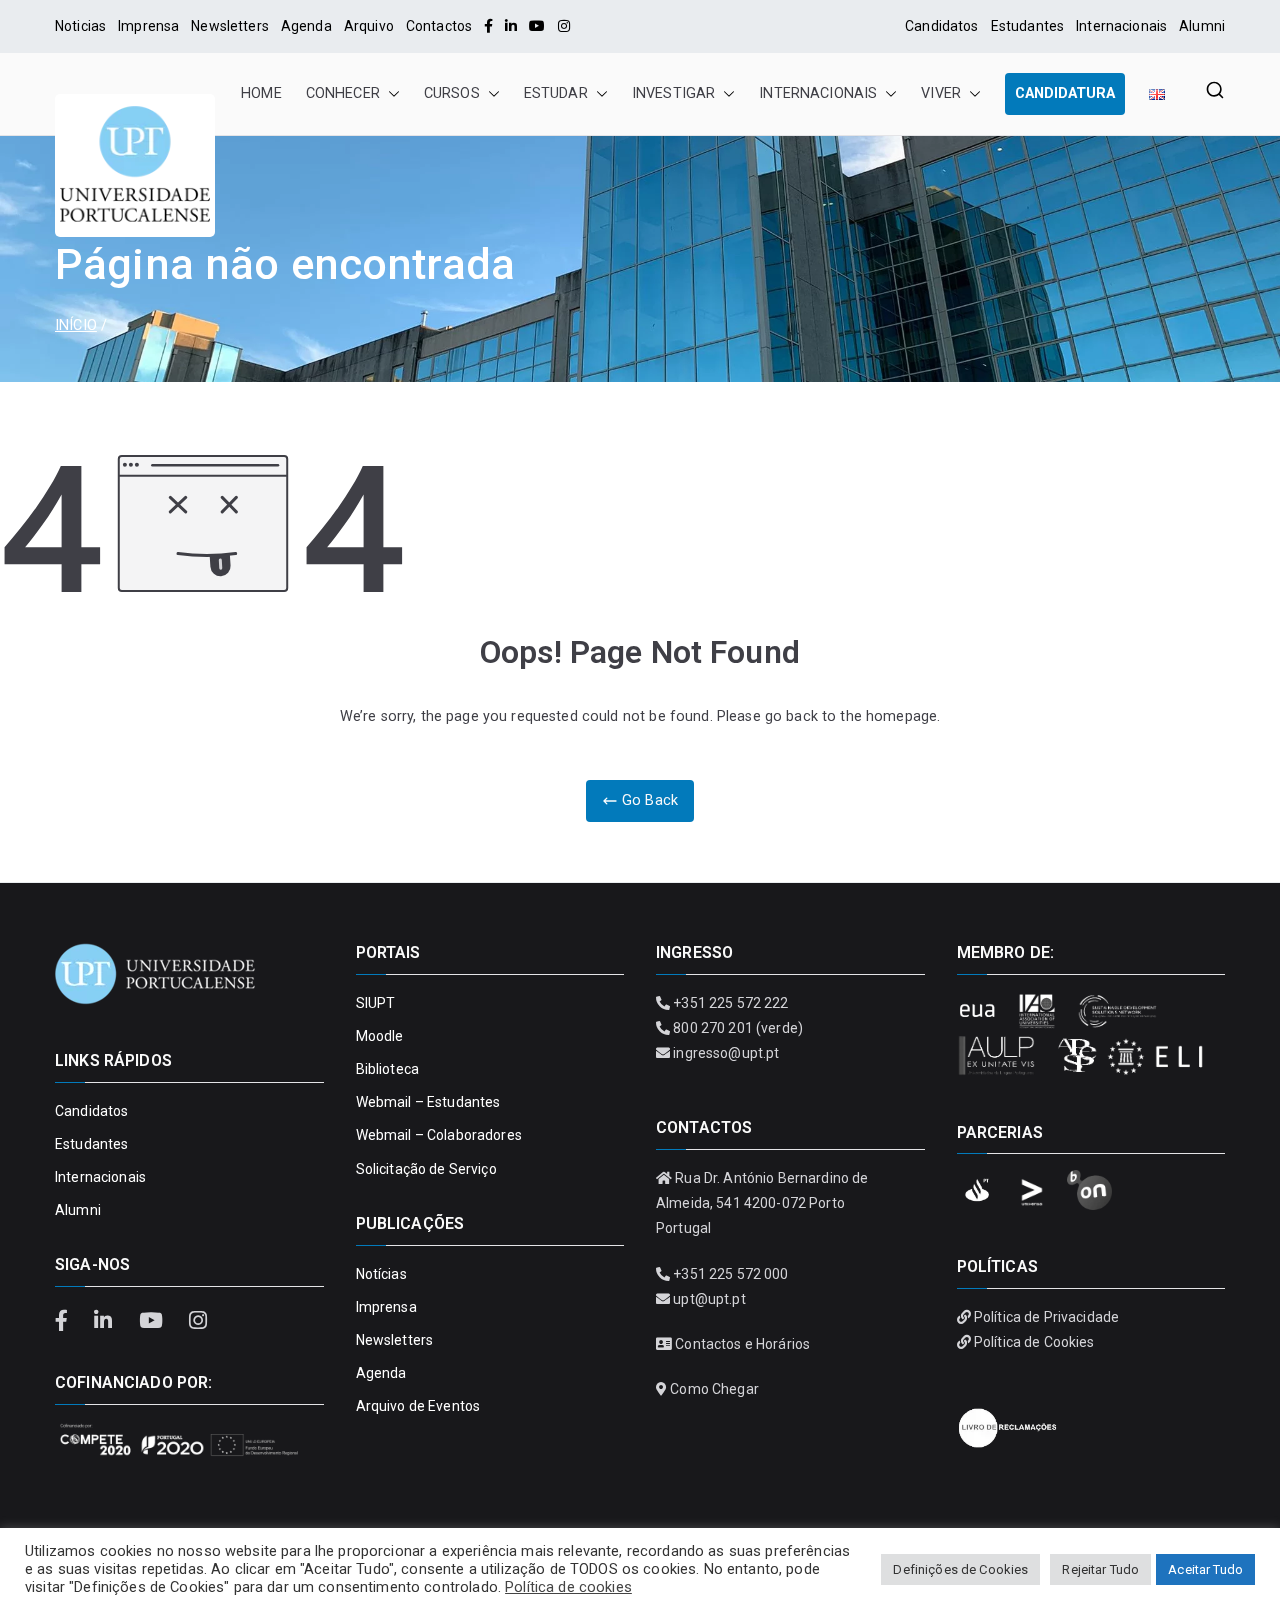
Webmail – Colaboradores (439, 1135)
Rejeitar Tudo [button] (1100, 1569)
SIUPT (376, 1003)
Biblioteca (387, 1069)
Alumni (1202, 26)
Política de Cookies (1034, 1342)
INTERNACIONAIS (818, 93)
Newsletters (230, 26)
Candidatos (941, 26)
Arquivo (369, 26)
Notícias (381, 1274)
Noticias (80, 26)
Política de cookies (568, 1587)
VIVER (941, 93)
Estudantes (1027, 26)
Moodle (380, 1036)
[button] (390, 94)
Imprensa (148, 26)
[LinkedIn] (511, 26)
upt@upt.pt (709, 1299)
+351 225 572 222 (730, 1003)
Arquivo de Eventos (418, 1406)
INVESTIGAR (673, 93)
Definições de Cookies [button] (960, 1569)
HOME (261, 93)
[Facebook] (488, 26)
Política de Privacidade (1046, 1317)
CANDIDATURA (1065, 93)
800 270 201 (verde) (738, 1028)
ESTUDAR (556, 93)
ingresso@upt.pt (726, 1053)
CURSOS (452, 93)
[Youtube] (537, 26)
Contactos (439, 26)
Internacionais (1121, 26)
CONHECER (343, 93)
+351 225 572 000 (730, 1274)
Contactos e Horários (742, 1344)
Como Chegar (714, 1389)
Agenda (306, 26)
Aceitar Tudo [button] (1205, 1569)
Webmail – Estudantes (428, 1102)
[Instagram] (564, 26)
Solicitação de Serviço (426, 1169)
